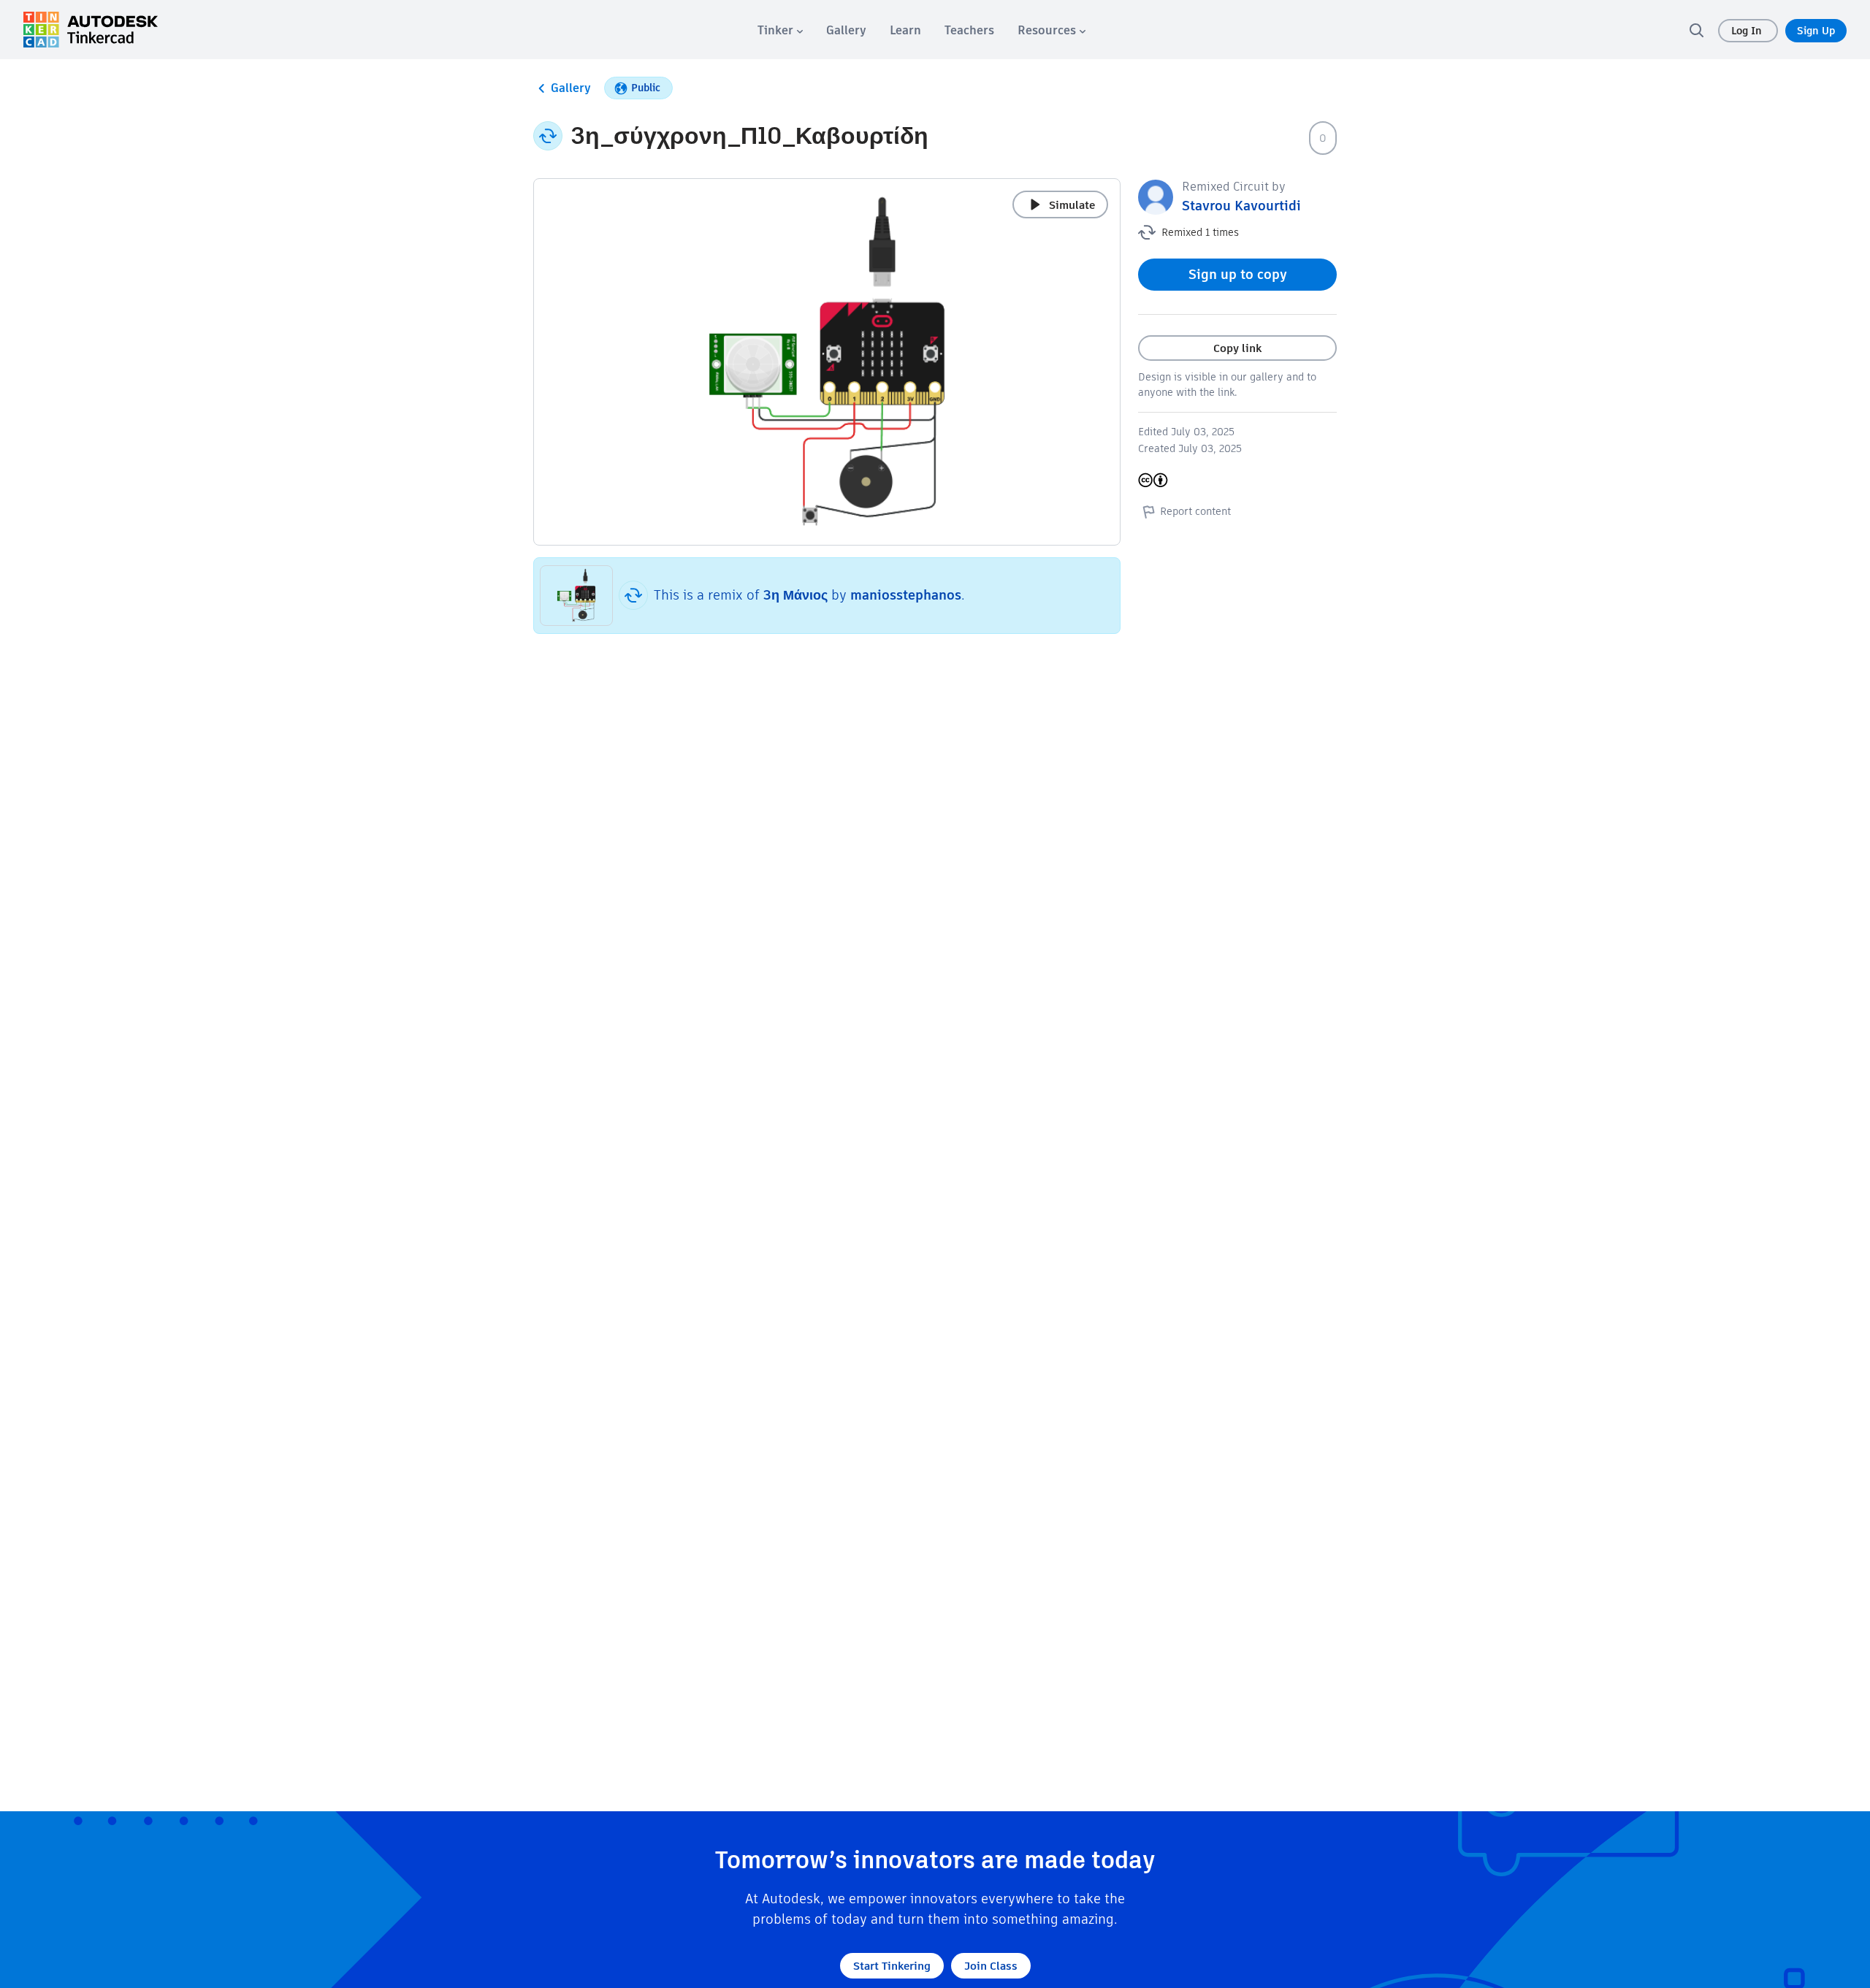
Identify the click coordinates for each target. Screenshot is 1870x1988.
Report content (1195, 511)
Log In (1748, 31)
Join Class (991, 1966)
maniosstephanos (906, 595)
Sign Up (1816, 31)
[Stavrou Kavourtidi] (1156, 196)
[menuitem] (780, 30)
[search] (1696, 30)
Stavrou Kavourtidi (1241, 206)
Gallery (571, 88)
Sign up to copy (1238, 274)
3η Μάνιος (795, 595)
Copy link (1237, 348)
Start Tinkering (892, 1966)
